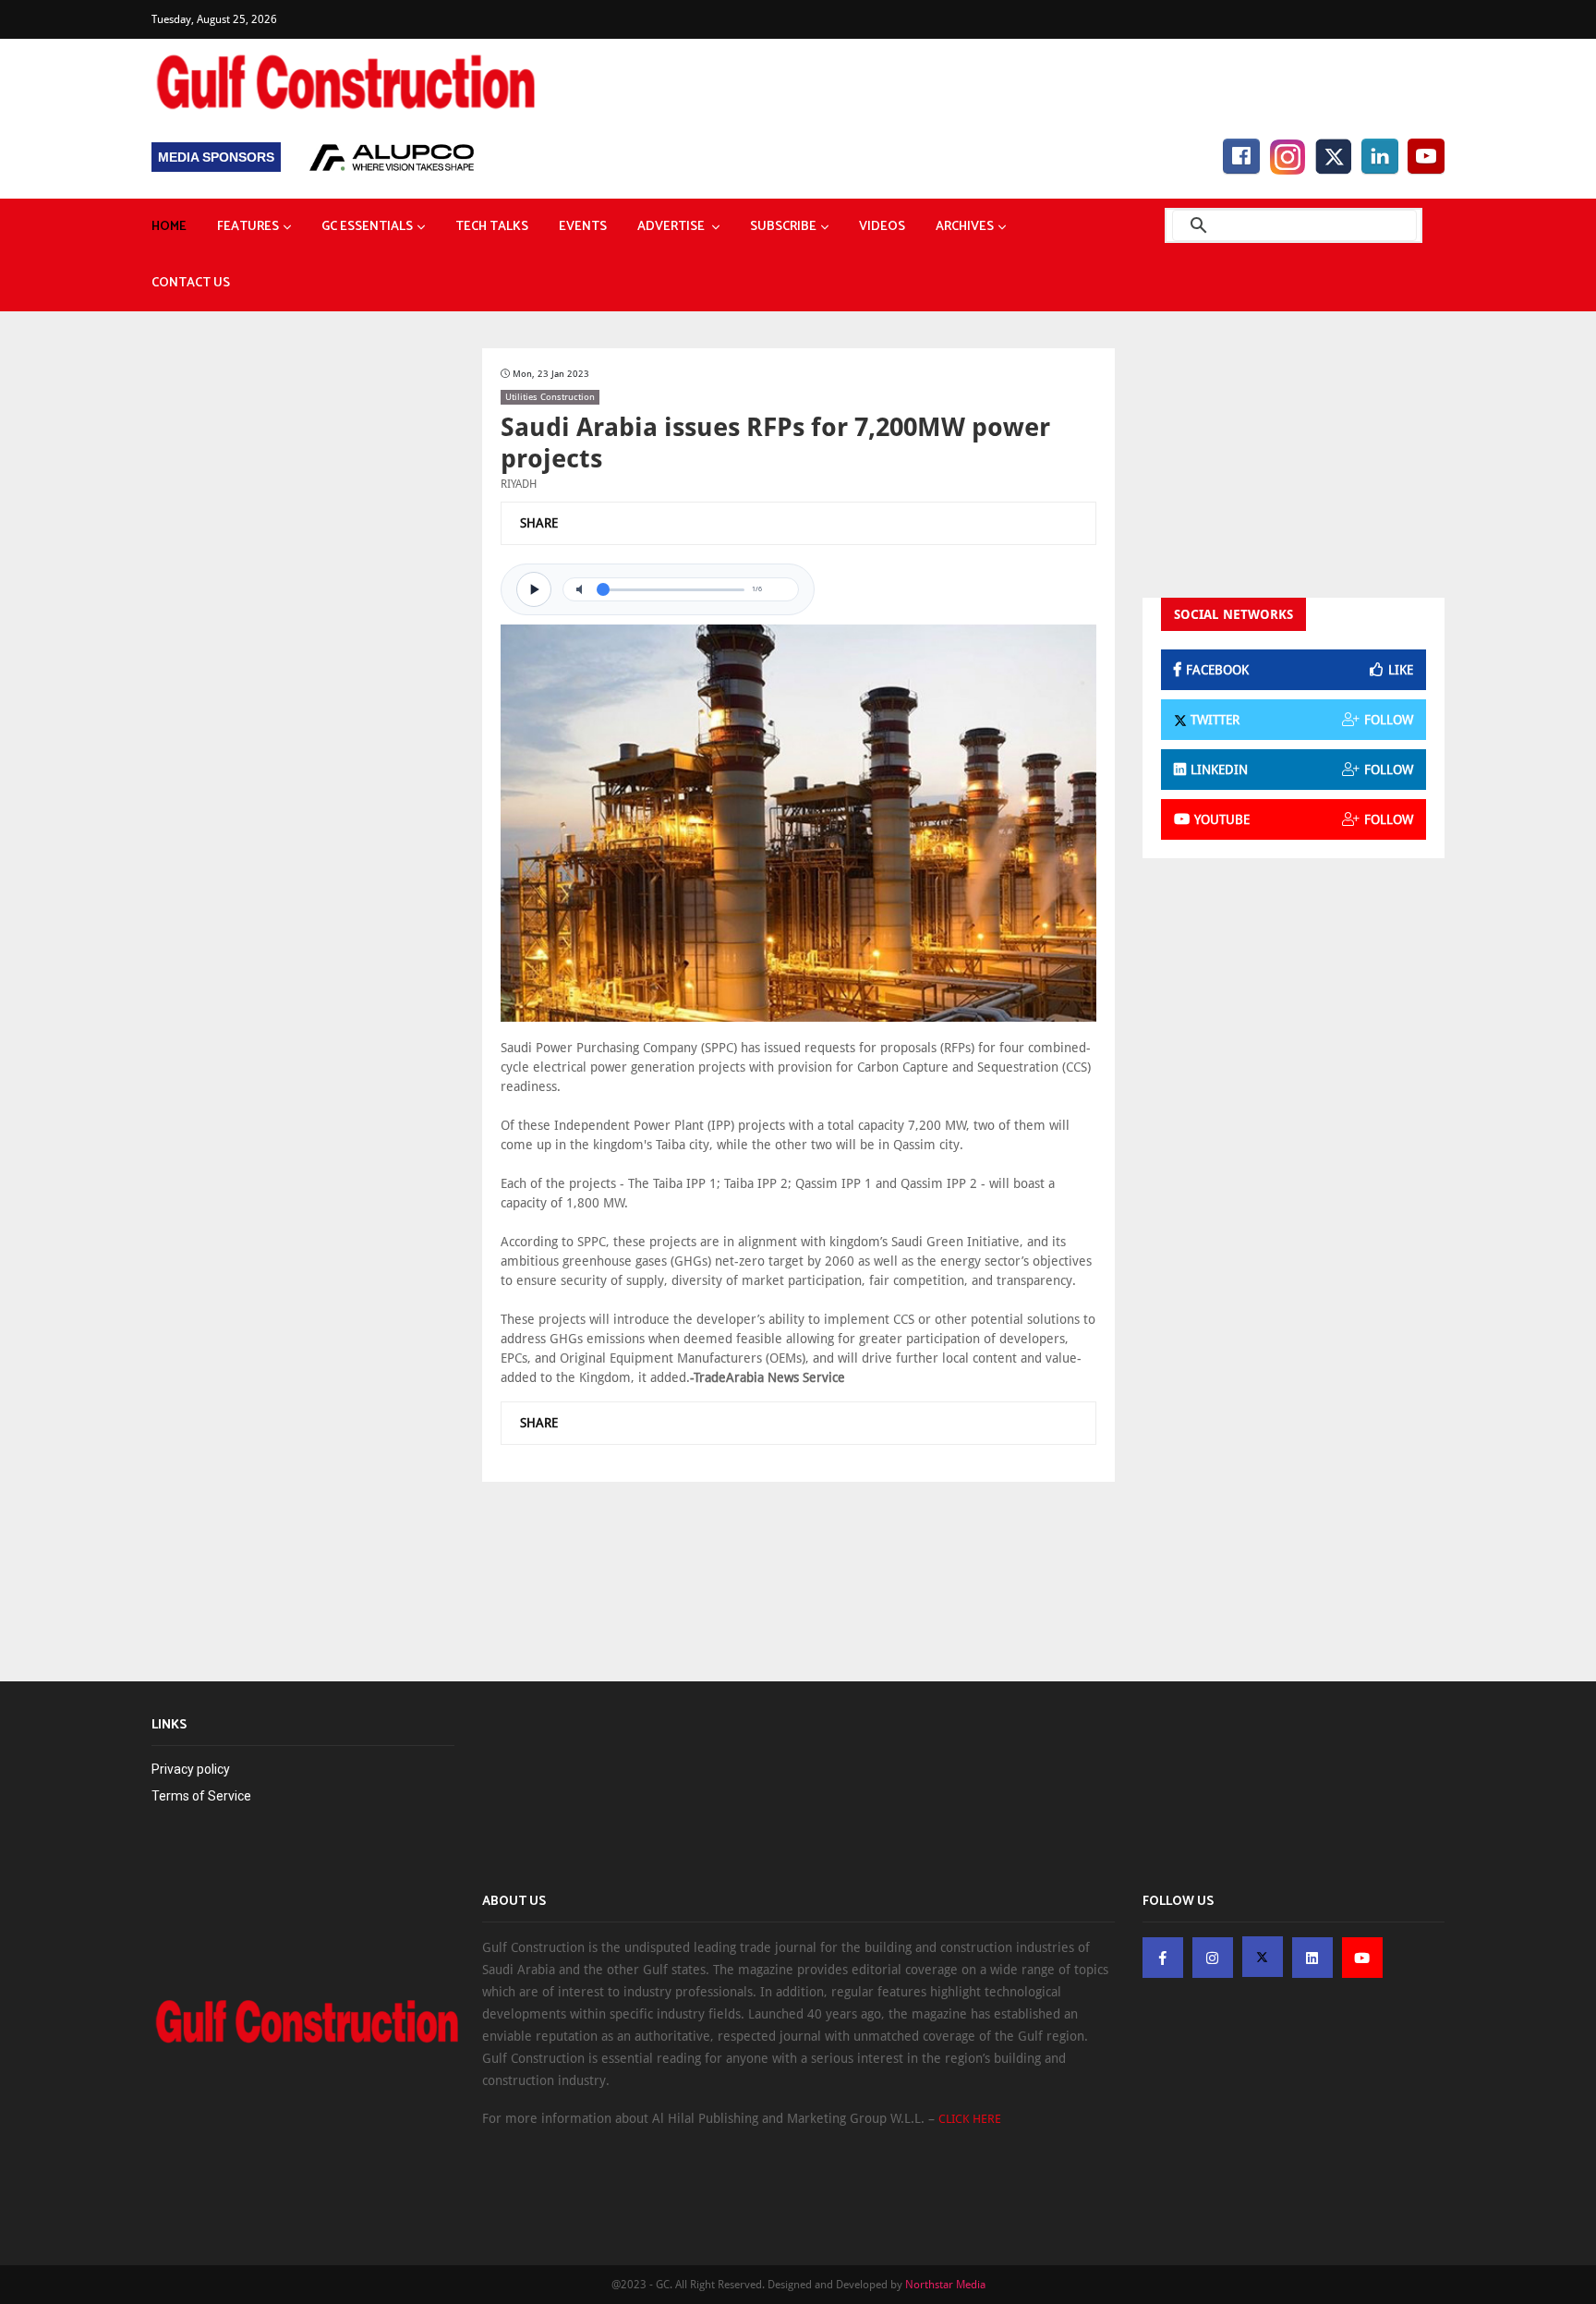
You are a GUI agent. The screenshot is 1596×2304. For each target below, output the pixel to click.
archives (965, 227)
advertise (672, 227)
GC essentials (367, 227)
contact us (191, 283)
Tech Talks (492, 227)
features (248, 227)
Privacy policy (191, 1769)
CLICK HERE (970, 2119)
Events (583, 227)
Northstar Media (945, 2285)
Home (169, 227)
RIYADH (519, 484)
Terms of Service (201, 1796)
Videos (882, 227)
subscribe (783, 227)
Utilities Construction (550, 397)
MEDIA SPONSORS (216, 157)
